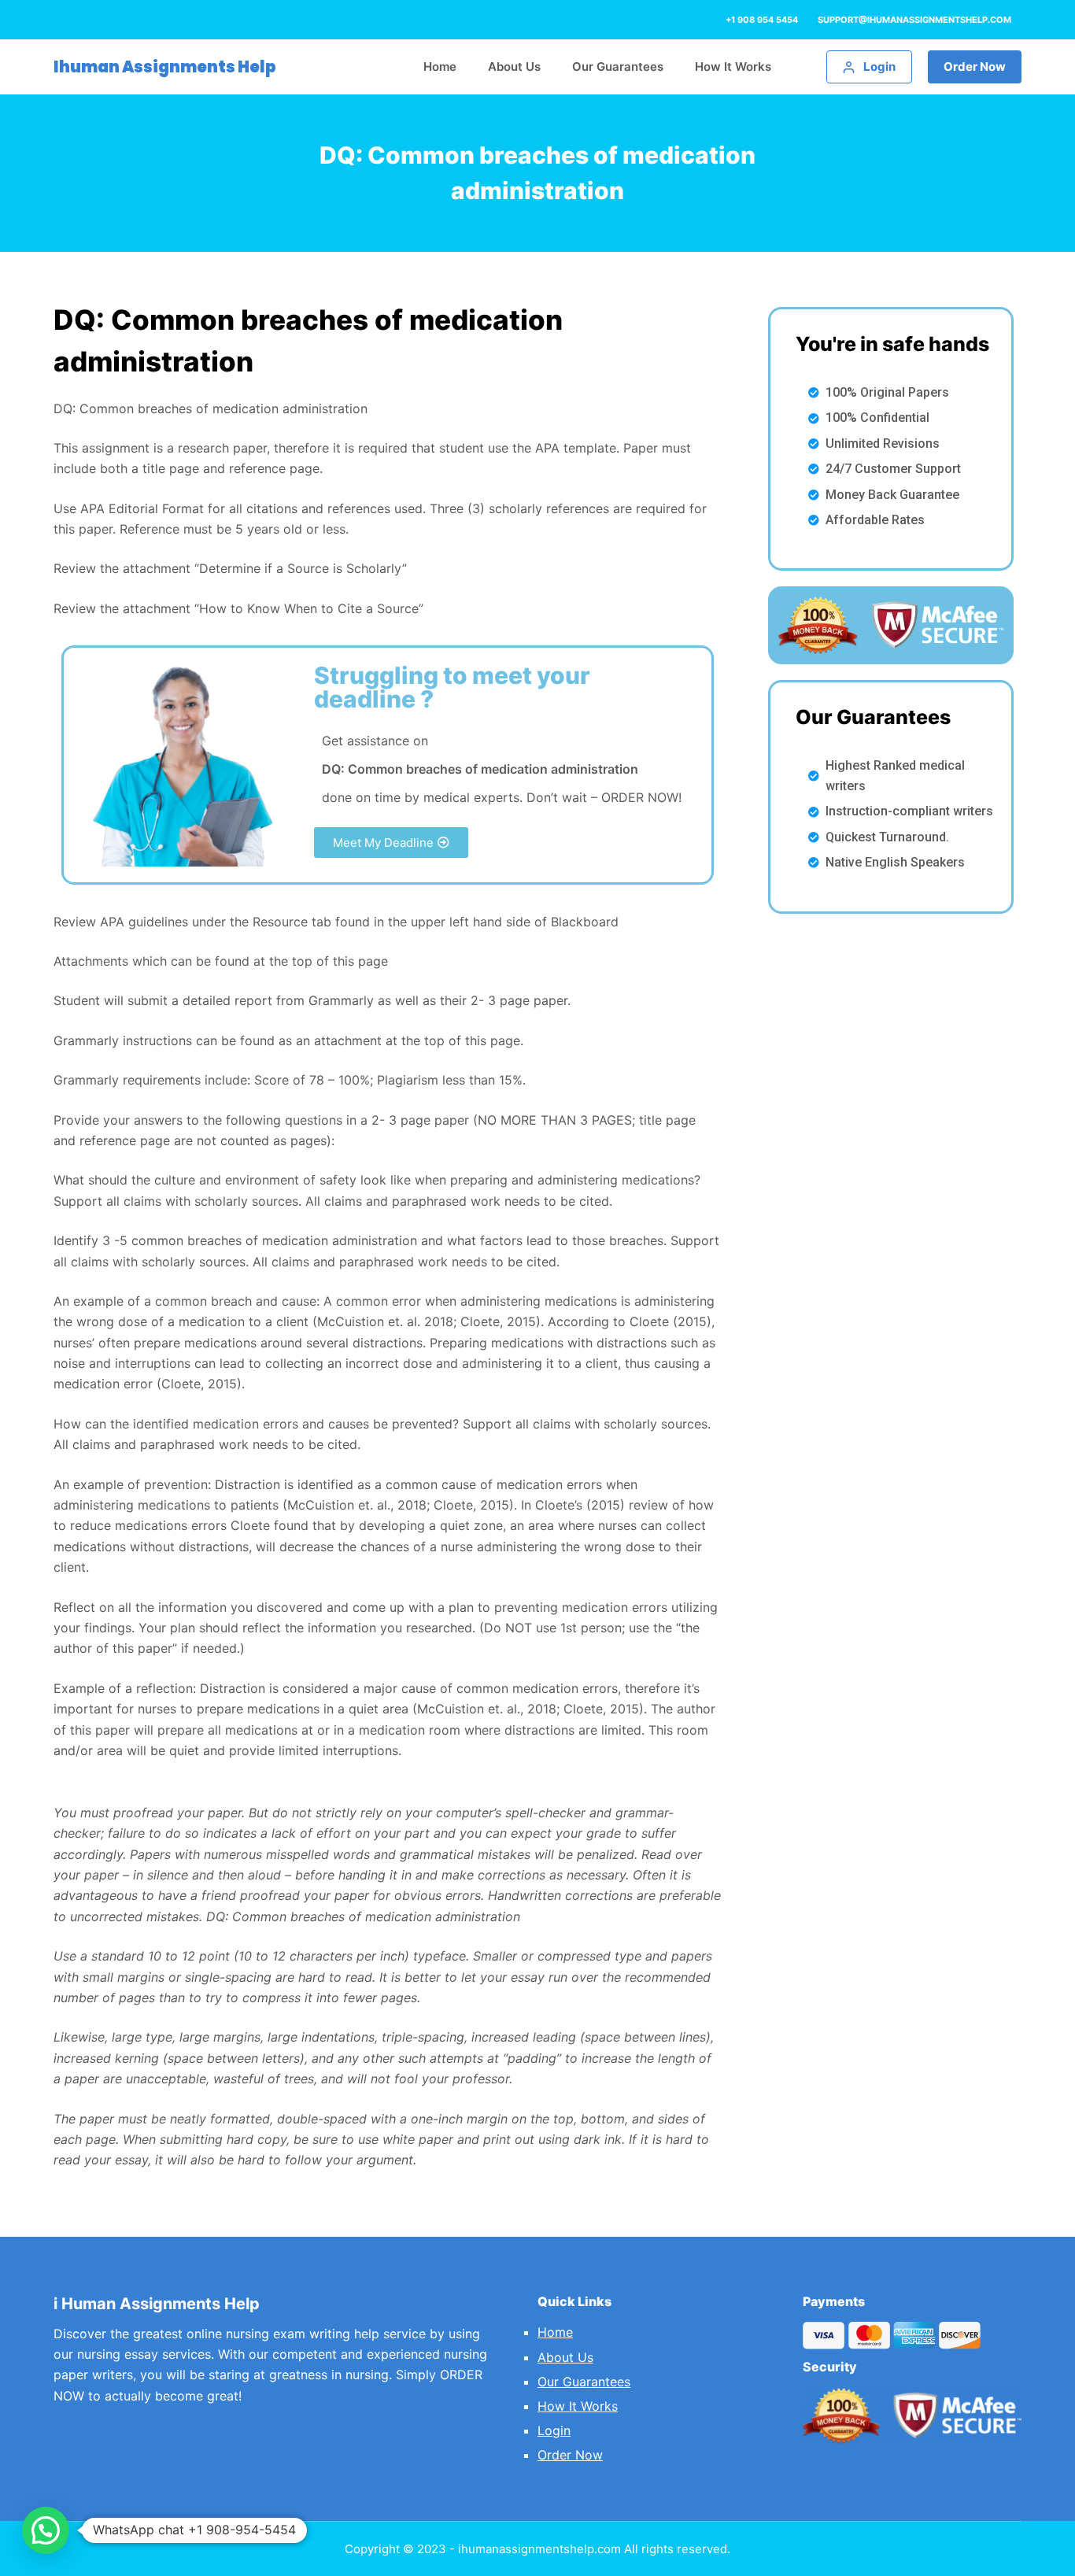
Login (554, 2430)
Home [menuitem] (440, 67)
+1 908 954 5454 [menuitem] (762, 20)
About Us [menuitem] (514, 67)
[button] (391, 843)
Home (555, 2332)
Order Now (975, 67)
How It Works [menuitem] (733, 67)
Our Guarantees (584, 2382)
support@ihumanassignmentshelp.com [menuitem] (914, 20)
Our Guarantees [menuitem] (618, 67)
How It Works (578, 2406)
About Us (565, 2357)
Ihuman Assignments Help (165, 67)
